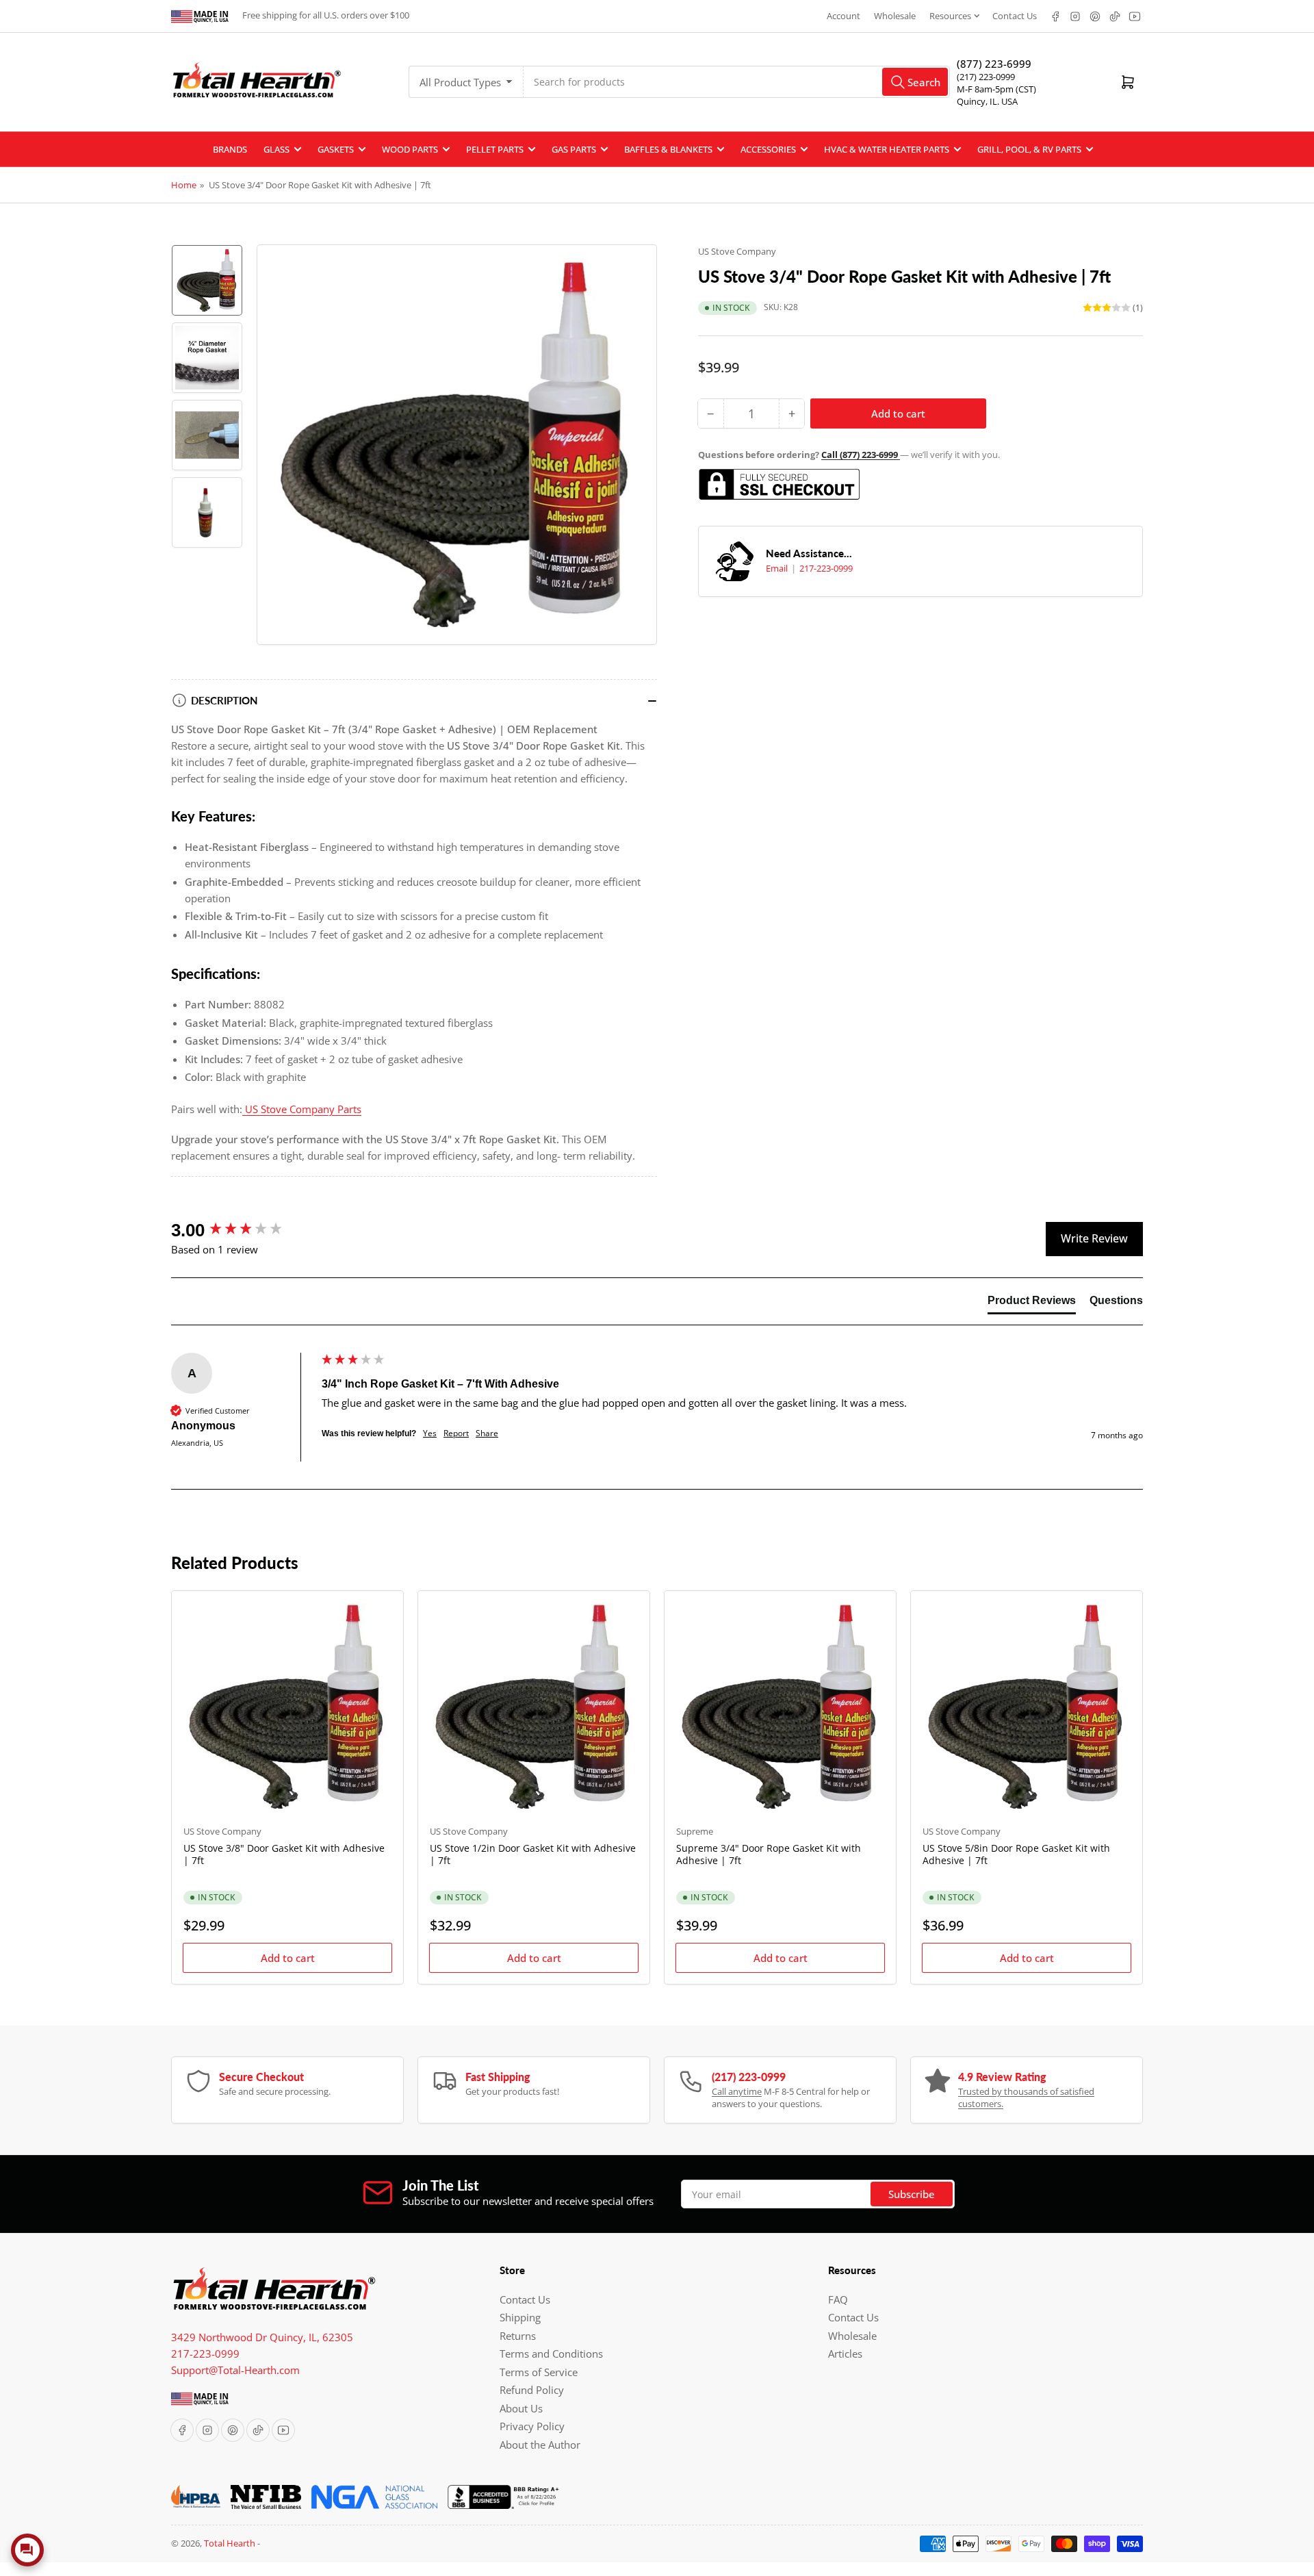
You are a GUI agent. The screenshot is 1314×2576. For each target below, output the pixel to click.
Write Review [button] (1094, 1238)
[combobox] (737, 82)
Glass (276, 149)
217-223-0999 (826, 568)
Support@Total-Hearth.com (235, 2370)
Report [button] (456, 1433)
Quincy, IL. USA (987, 101)
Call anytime (737, 2091)
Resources (950, 16)
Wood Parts (410, 149)
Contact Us (1015, 16)
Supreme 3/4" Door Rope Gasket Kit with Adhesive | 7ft (769, 1854)
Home (184, 185)
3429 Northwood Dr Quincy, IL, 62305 (262, 2337)
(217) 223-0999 (986, 77)
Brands (230, 149)
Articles (845, 2354)
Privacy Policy (532, 2426)
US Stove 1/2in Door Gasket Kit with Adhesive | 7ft (533, 1854)
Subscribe (912, 2194)
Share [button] (487, 1433)
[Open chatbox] (27, 2550)
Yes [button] (430, 1433)
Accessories (768, 149)
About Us (521, 2408)
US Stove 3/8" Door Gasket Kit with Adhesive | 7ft (284, 1854)
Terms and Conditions (551, 2354)
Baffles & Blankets (668, 149)
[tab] (1032, 1303)
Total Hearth (230, 2543)
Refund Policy (532, 2390)
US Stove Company (737, 251)
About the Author (540, 2445)
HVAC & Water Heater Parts (887, 149)
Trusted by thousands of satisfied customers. (1026, 2097)
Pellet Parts (495, 149)
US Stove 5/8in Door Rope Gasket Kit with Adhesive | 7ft (1016, 1854)
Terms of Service (539, 2372)
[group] (243, 1230)
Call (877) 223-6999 (861, 455)
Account (843, 16)
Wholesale (895, 16)
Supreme (695, 1831)
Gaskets (336, 149)
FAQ (838, 2299)
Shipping (520, 2317)
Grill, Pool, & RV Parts (1029, 149)
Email (778, 568)
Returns (518, 2336)
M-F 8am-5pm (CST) (996, 89)
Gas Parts (574, 149)
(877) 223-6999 (994, 64)
